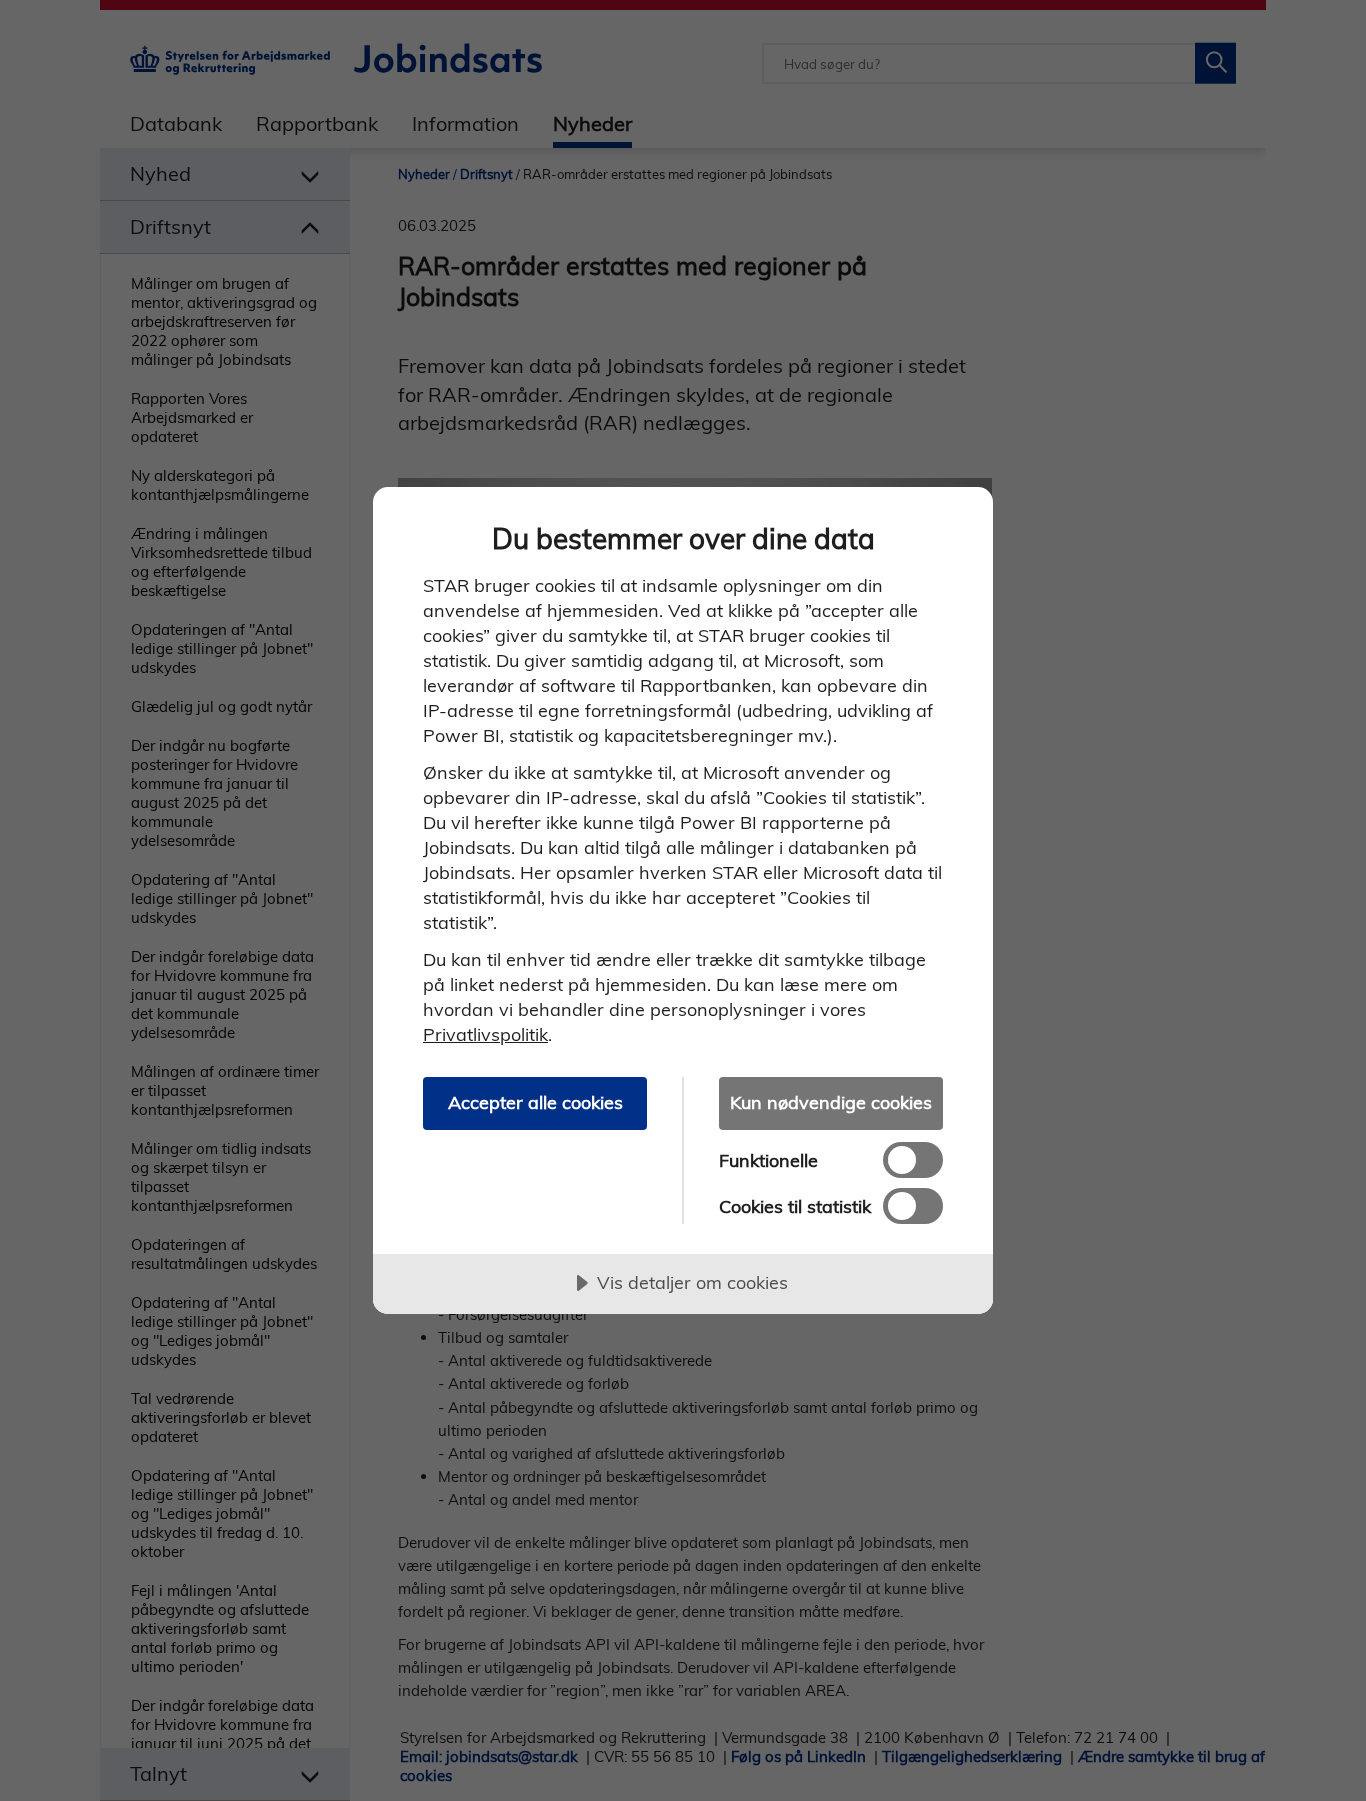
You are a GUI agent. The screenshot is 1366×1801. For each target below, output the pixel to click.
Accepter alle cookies (535, 1102)
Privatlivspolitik (485, 1034)
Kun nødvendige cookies (831, 1102)
